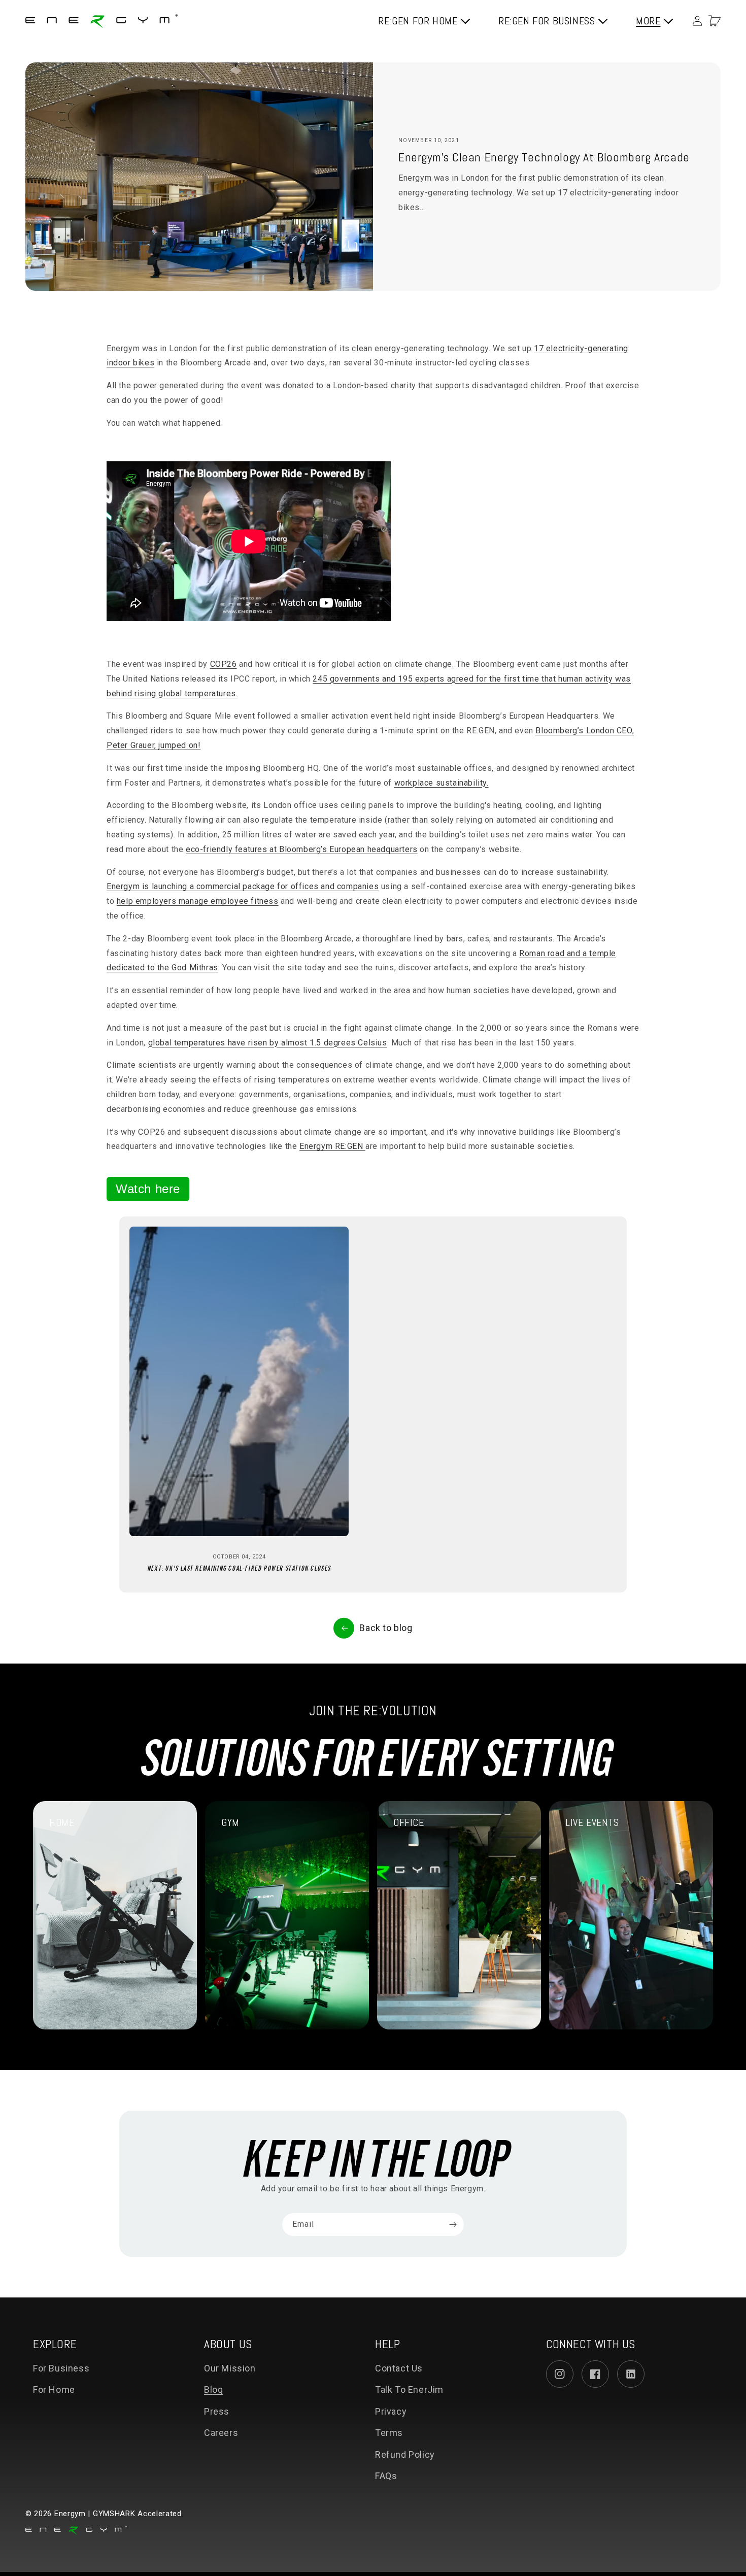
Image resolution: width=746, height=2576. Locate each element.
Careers (221, 2433)
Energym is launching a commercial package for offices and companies (243, 886)
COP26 (224, 664)
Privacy (391, 2411)
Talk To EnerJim (409, 2389)
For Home (54, 2389)
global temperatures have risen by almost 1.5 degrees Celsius (268, 1043)
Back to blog (386, 1628)
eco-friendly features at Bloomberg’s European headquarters (302, 849)
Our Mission (230, 2368)
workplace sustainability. (442, 783)
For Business (61, 2368)
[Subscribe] (453, 2225)
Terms (389, 2433)
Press (217, 2411)
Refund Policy (405, 2454)
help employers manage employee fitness (198, 901)
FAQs (386, 2476)
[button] (715, 21)
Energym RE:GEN (332, 1146)
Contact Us (399, 2368)
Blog (213, 2389)
